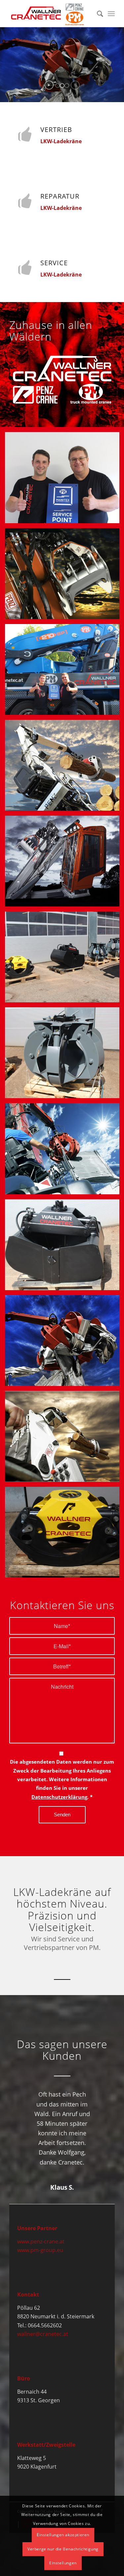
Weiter (100, 2099)
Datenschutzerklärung (59, 1797)
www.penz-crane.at (41, 2241)
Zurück (24, 2099)
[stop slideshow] (75, 85)
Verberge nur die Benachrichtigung (63, 2549)
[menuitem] (97, 14)
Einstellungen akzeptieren (63, 2535)
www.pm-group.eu (40, 2250)
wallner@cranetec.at (43, 2334)
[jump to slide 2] (62, 86)
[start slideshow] (49, 85)
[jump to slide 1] (58, 86)
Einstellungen (63, 2563)
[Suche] (97, 14)
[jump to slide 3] (67, 86)
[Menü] (111, 14)
